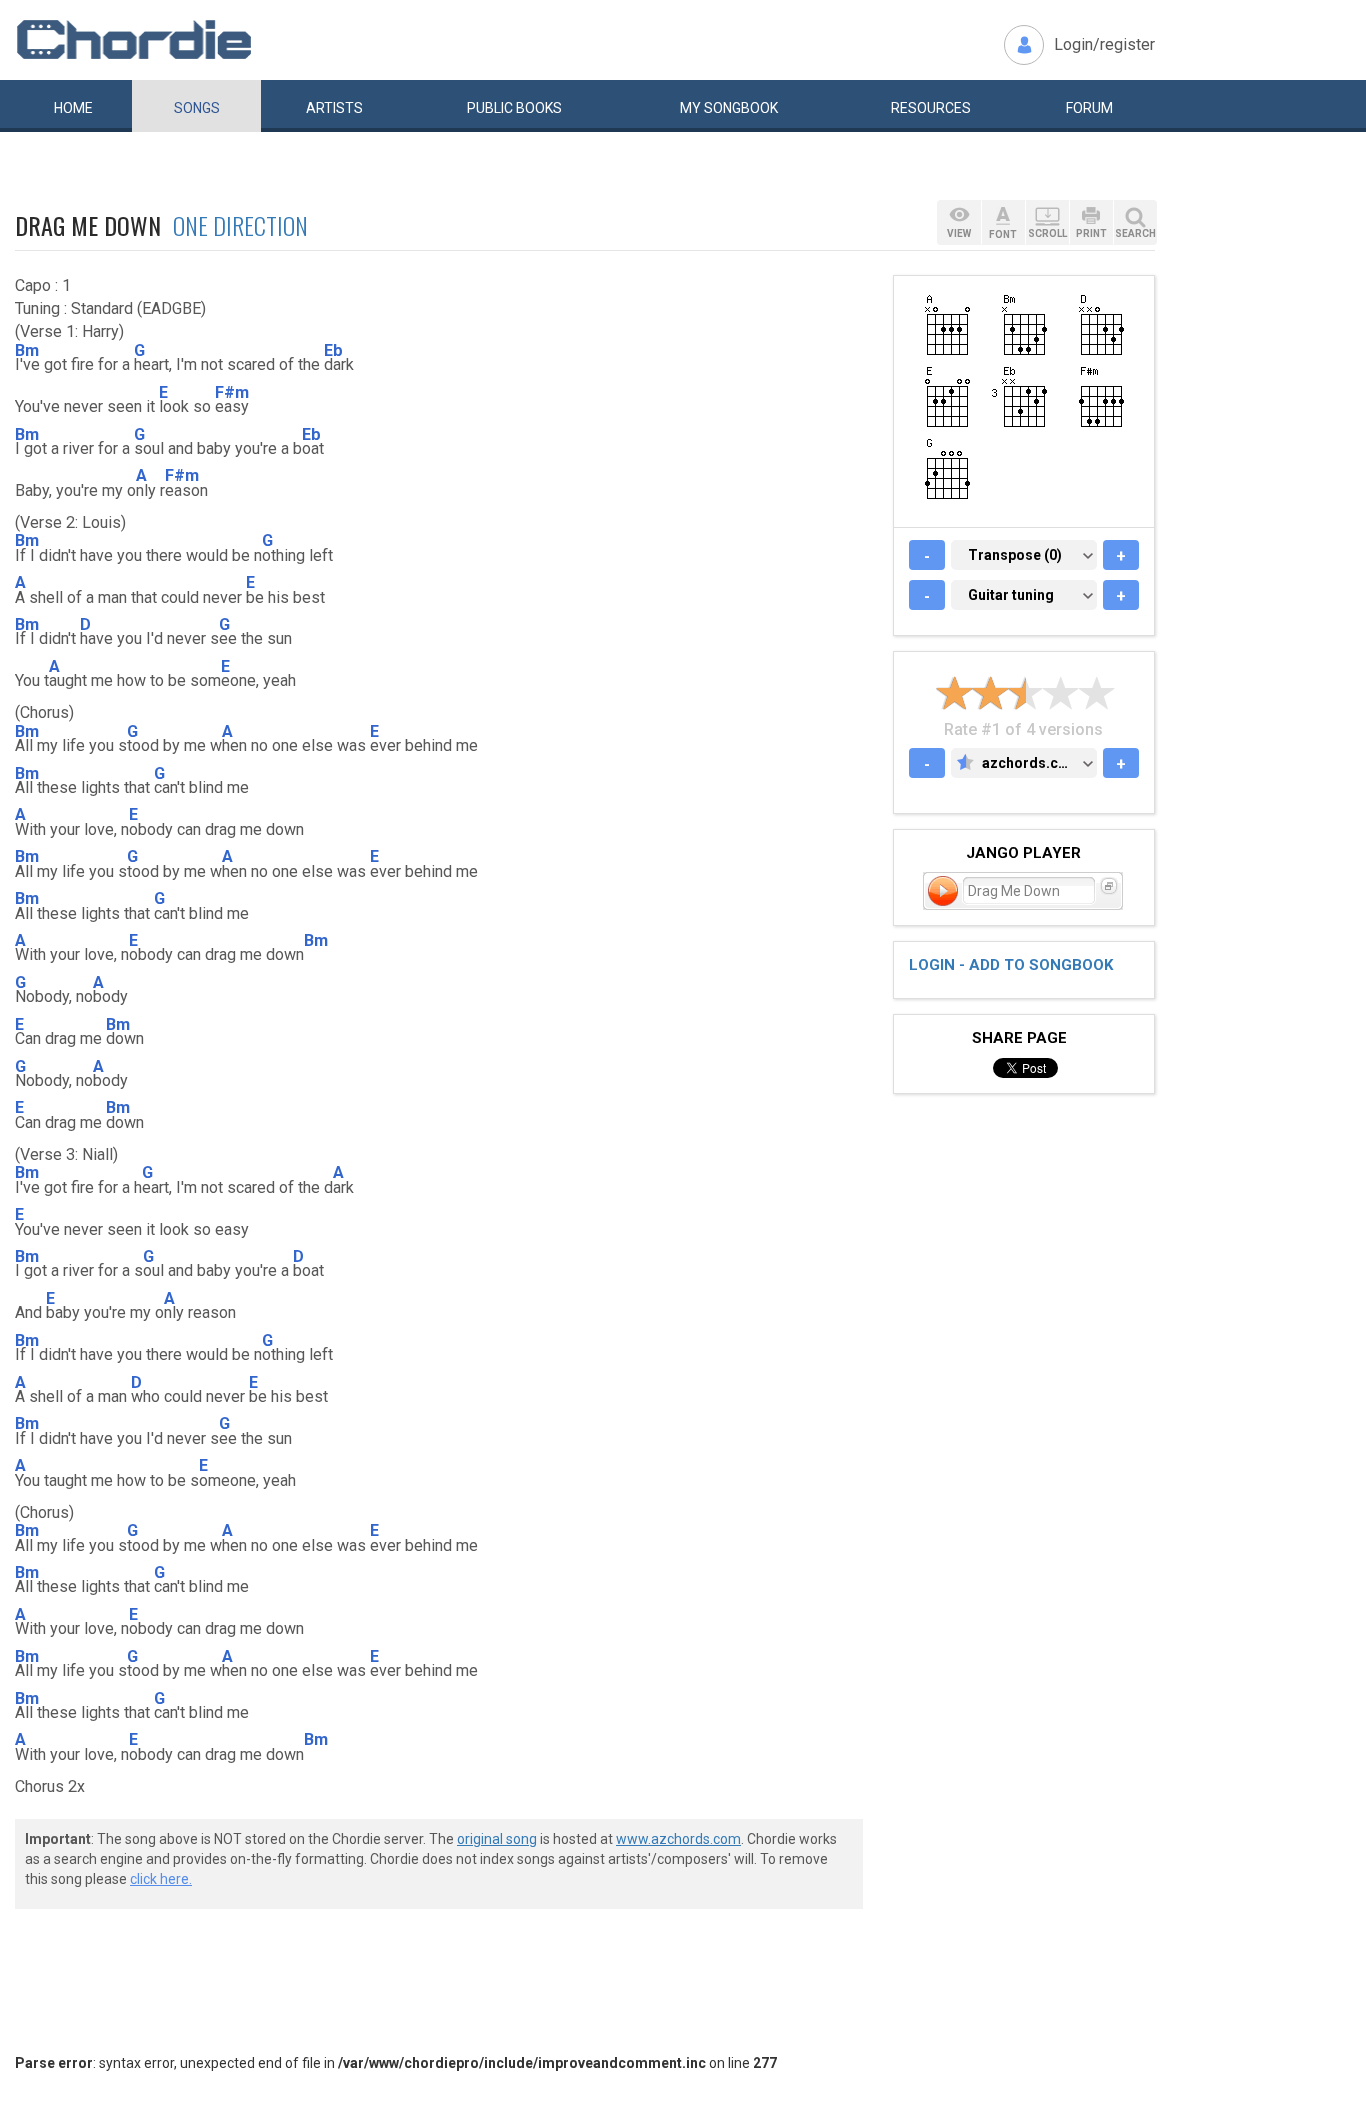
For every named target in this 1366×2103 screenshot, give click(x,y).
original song (497, 1839)
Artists (334, 108)
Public (514, 108)
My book (729, 108)
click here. (161, 1879)
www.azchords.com (678, 1839)
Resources (931, 108)
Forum (1089, 108)
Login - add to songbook (1011, 965)
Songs (197, 108)
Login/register (1104, 44)
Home (73, 108)
